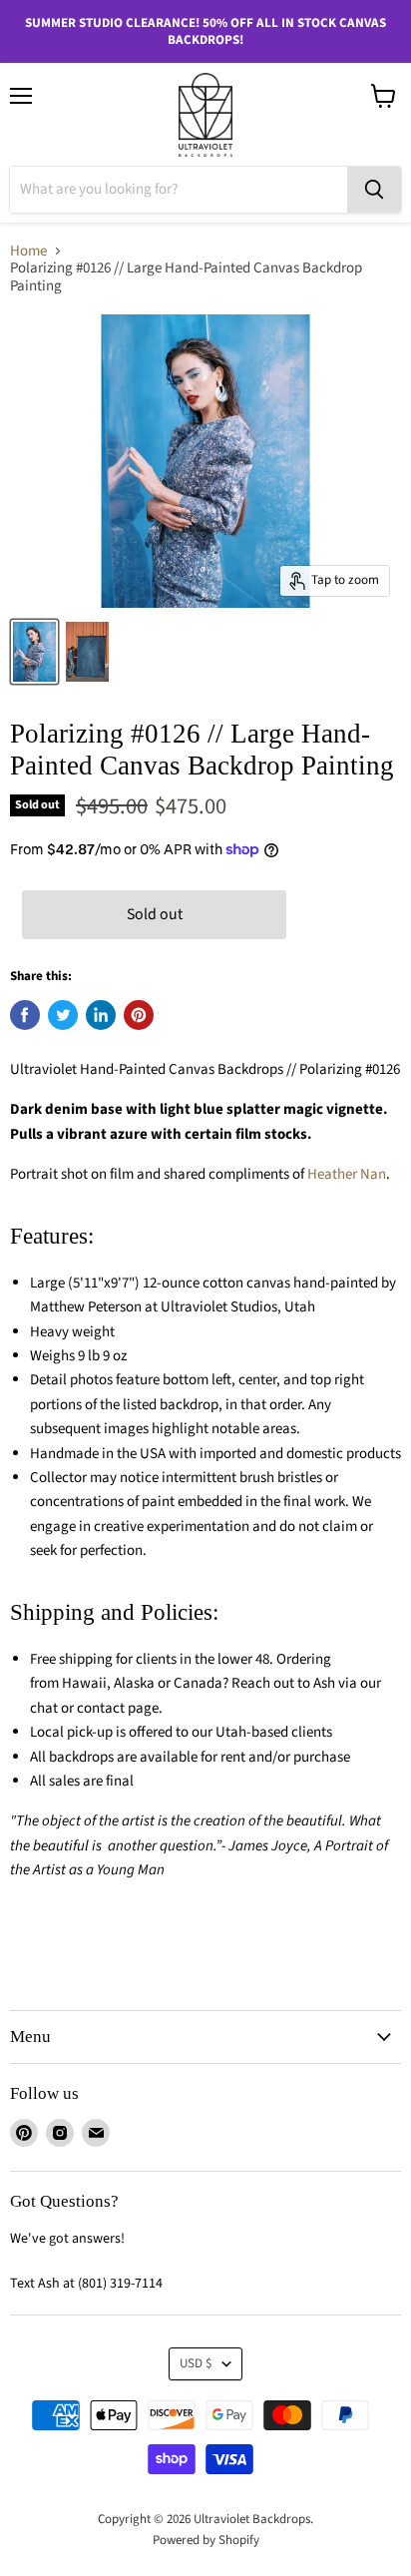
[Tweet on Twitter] (63, 1015)
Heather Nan (345, 1174)
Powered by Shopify (206, 2540)
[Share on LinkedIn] (101, 1015)
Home (28, 251)
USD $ (196, 2363)
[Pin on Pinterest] (139, 1015)
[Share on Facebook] (25, 1015)
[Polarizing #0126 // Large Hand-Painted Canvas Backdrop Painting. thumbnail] (34, 652)
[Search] (374, 190)
